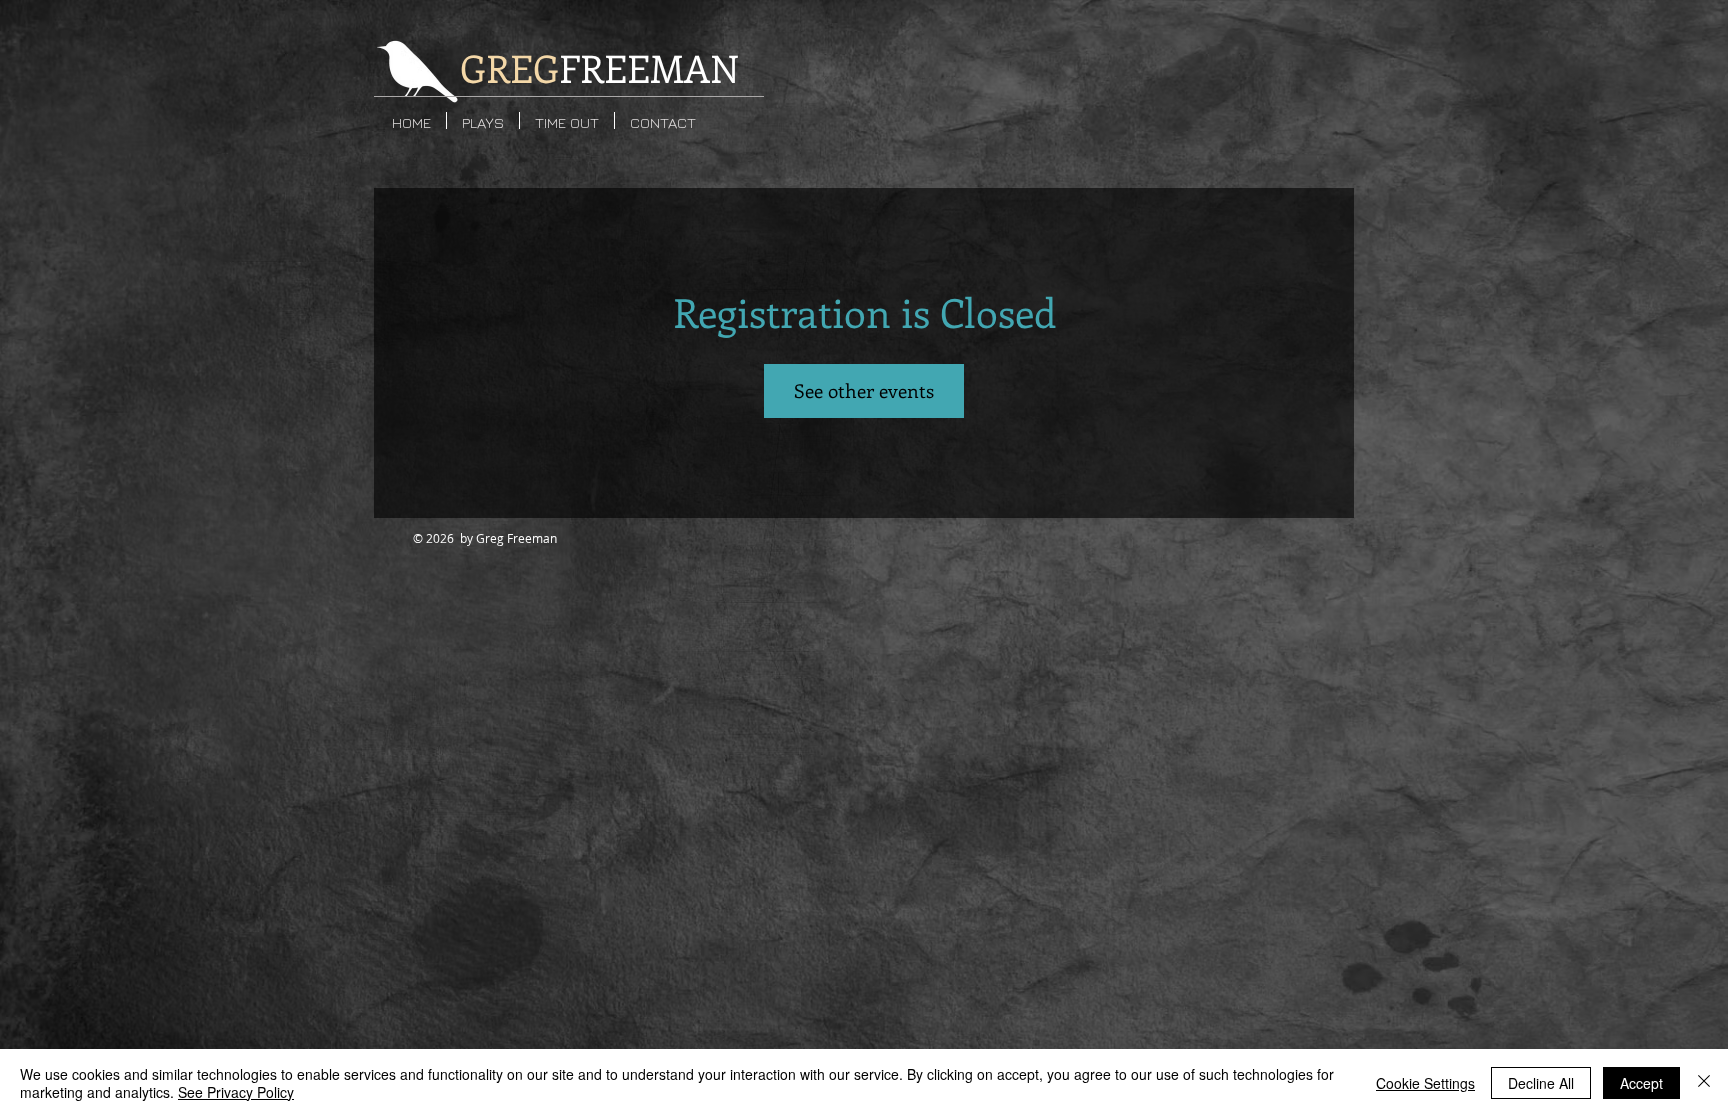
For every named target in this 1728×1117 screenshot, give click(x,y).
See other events (864, 390)
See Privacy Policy (236, 1092)
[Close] (1704, 1083)
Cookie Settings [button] (1425, 1083)
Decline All (1541, 1083)
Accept (1641, 1083)
